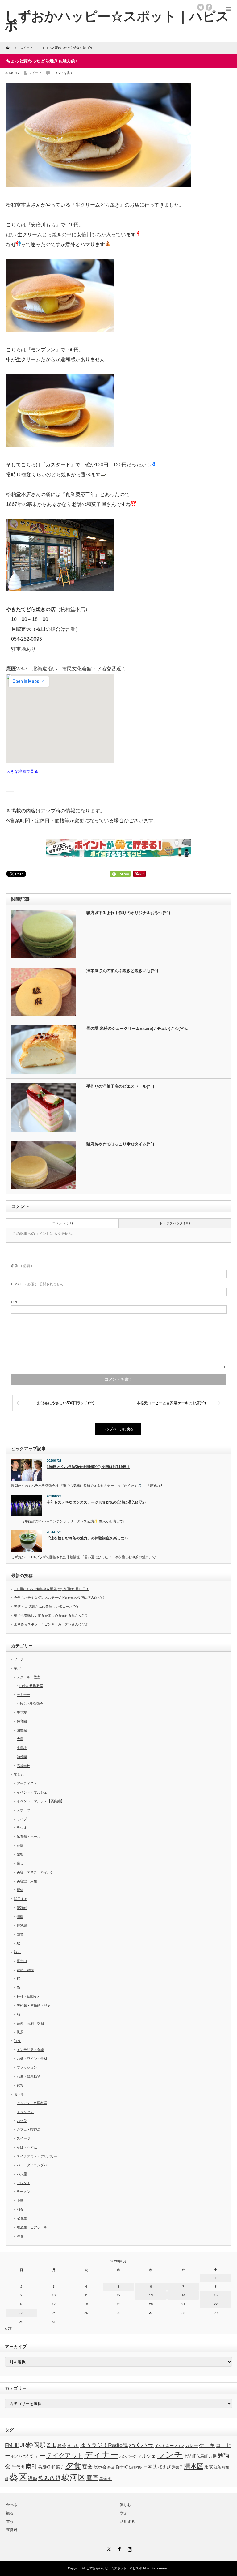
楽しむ (19, 1774)
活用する (21, 1899)
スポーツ (23, 1810)
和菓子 (58, 2467)
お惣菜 (22, 2121)
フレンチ (23, 2183)
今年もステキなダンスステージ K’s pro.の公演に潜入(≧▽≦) (96, 1502)
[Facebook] (118, 2548)
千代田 (18, 2467)
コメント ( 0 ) (62, 1223)
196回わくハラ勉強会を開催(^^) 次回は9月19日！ (88, 1467)
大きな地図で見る (22, 771)
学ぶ (17, 1668)
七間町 (190, 2456)
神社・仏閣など (29, 1996)
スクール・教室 (29, 1677)
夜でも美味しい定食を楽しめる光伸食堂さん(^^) (51, 1615)
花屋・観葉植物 (29, 2076)
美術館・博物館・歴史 (34, 2005)
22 (216, 2304)
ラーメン (23, 2192)
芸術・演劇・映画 (30, 2023)
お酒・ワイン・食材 (32, 2059)
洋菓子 (177, 2467)
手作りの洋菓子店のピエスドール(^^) (120, 1086)
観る (17, 1952)
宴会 (87, 2467)
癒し (20, 1863)
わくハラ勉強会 (31, 1704)
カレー (192, 2445)
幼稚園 (22, 1757)
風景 (20, 2032)
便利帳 (22, 1908)
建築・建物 (25, 1970)
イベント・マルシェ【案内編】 (40, 1801)
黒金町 (106, 2479)
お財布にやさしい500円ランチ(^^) (66, 1403)
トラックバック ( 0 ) (175, 1223)
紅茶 (218, 2467)
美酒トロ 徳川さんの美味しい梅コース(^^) (46, 1607)
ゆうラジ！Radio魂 (104, 2445)
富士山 (22, 1961)
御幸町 (122, 2467)
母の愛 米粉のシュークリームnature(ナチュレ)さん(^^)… (138, 1028)
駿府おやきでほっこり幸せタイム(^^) (120, 1144)
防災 (20, 1934)
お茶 (62, 2445)
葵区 (18, 2477)
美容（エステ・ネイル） (35, 1872)
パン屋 (22, 2174)
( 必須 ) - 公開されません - (38, 1284)
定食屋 (22, 2218)
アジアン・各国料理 (32, 2103)
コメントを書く (62, 73)
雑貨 (20, 2085)
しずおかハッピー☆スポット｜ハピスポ (114, 2568)
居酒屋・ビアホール (32, 2227)
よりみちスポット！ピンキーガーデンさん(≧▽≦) (51, 1624)
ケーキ (207, 2445)
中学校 (22, 1712)
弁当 (111, 2467)
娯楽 (20, 1855)
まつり (73, 2446)
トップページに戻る (118, 1429)
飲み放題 (49, 2478)
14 (183, 2295)
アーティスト (27, 1783)
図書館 (22, 1730)
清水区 (194, 2466)
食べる (19, 2094)
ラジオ (22, 1828)
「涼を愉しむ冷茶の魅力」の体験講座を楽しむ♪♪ (87, 1538)
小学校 (22, 1748)
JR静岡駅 (33, 2445)
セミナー (23, 1695)
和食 (20, 2210)
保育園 (22, 1721)
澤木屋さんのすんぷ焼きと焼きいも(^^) (122, 971)
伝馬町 (202, 2456)
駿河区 (73, 2477)
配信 (20, 1890)
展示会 (100, 2467)
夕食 (73, 2466)
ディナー (101, 2455)
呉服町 (44, 2467)
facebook (209, 7)
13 (151, 2295)
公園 (20, 1846)
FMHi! (12, 2445)
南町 (31, 2466)
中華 (20, 2201)
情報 (20, 1917)
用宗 (209, 2467)
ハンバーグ (128, 2456)
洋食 (20, 2236)
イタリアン (25, 2112)
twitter (201, 7)
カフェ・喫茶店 (29, 2129)
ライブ (22, 1819)
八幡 (213, 2456)
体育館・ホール (29, 1837)
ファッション (27, 2067)
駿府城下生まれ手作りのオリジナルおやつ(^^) (128, 913)
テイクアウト (65, 2455)
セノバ (17, 2456)
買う (17, 2041)
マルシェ (147, 2456)
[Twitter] (108, 2548)
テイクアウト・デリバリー (37, 2156)
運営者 (12, 2530)
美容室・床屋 (27, 1881)
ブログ (19, 1659)
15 (216, 2295)
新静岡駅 (135, 2467)
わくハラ (141, 2445)
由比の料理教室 (31, 1686)
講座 (33, 2478)
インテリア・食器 (30, 2050)
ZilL (51, 2445)
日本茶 (150, 2467)
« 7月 (9, 2329)
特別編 (22, 1925)
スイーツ (35, 73)
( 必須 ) (22, 1266)
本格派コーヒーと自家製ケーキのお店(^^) (171, 1403)
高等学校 (23, 1766)
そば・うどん (27, 2147)
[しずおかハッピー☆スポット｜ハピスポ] (117, 21)
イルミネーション (169, 2446)
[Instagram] (129, 2548)
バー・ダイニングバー (34, 2165)
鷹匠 (92, 2478)
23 (21, 2313)
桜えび (164, 2467)
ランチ (170, 2455)
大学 (20, 1739)
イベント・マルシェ (32, 1792)
